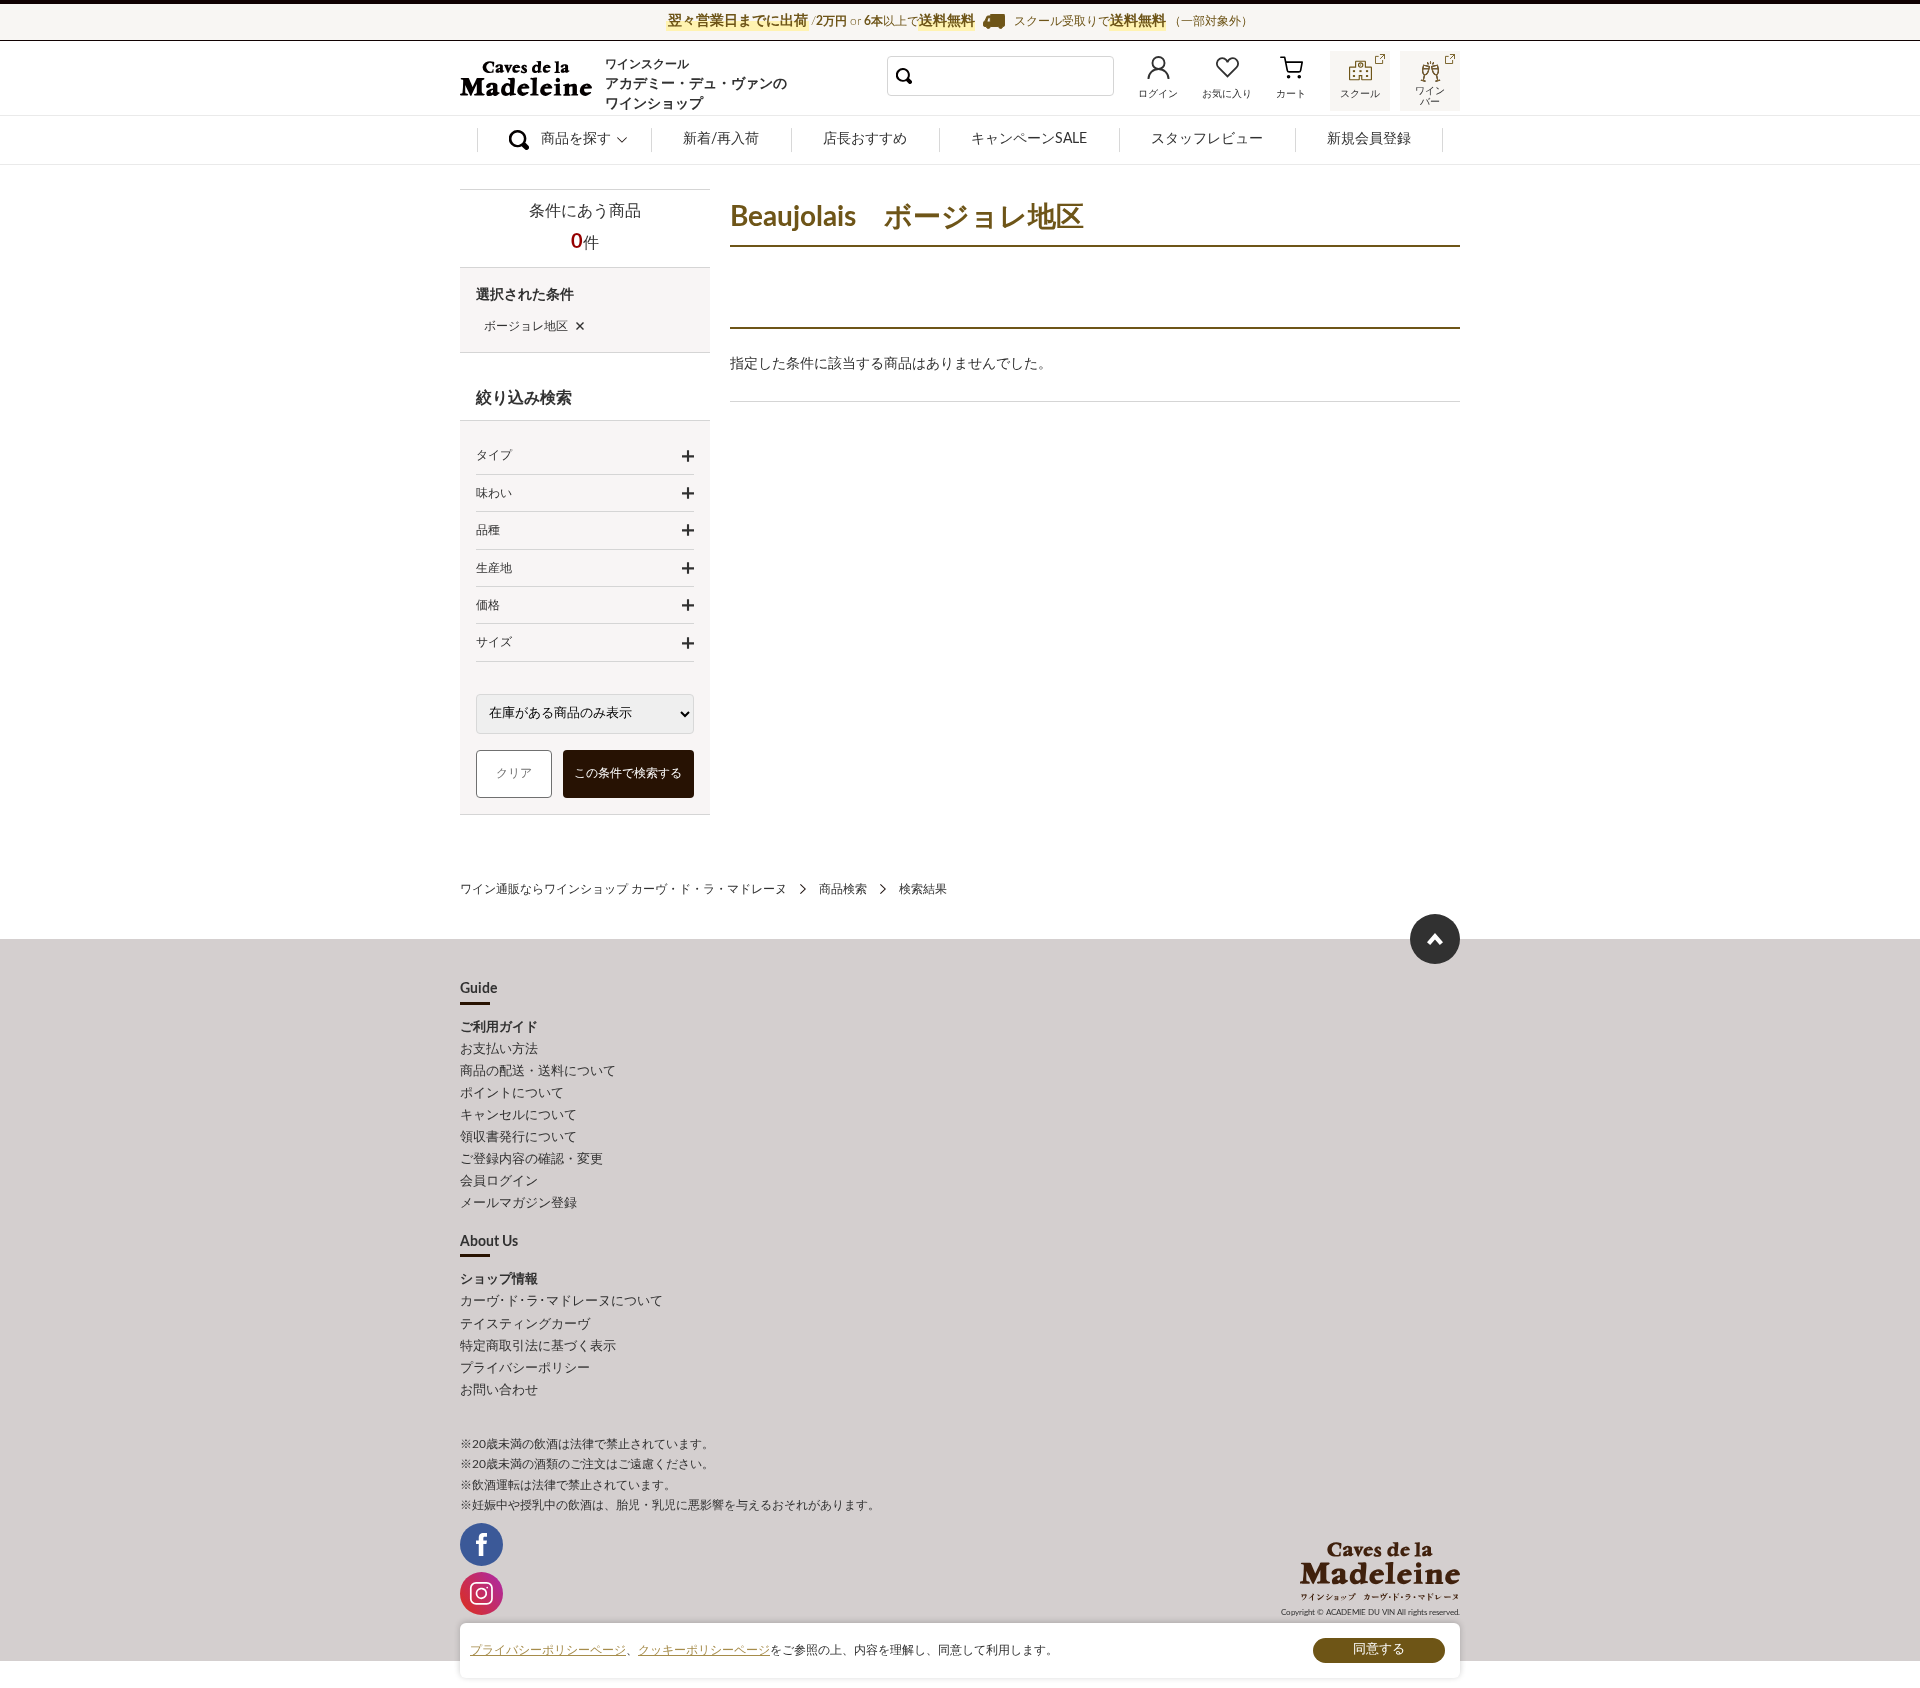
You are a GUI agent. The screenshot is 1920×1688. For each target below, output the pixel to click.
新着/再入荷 (721, 139)
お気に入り (1227, 94)
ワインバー (1430, 93)
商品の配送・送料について (538, 1071)
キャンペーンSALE (1029, 139)
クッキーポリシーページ (704, 1650)
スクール (1360, 94)
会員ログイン (499, 1181)
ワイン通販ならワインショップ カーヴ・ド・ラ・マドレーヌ (527, 81)
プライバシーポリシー (525, 1368)
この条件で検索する (629, 773)
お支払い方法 (499, 1049)
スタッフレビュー (1207, 139)
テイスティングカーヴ (525, 1324)
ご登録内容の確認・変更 (531, 1159)
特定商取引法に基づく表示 (538, 1346)
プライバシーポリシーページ (548, 1650)
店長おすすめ (865, 139)
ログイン (1158, 94)
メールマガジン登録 (518, 1203)
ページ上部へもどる (1435, 939)
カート (1291, 94)
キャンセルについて (518, 1115)
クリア (514, 773)
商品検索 (843, 889)
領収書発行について (518, 1137)
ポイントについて (512, 1093)
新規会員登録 (1369, 139)
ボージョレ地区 (526, 326)
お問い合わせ (499, 1390)
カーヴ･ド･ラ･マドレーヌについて (561, 1301)
